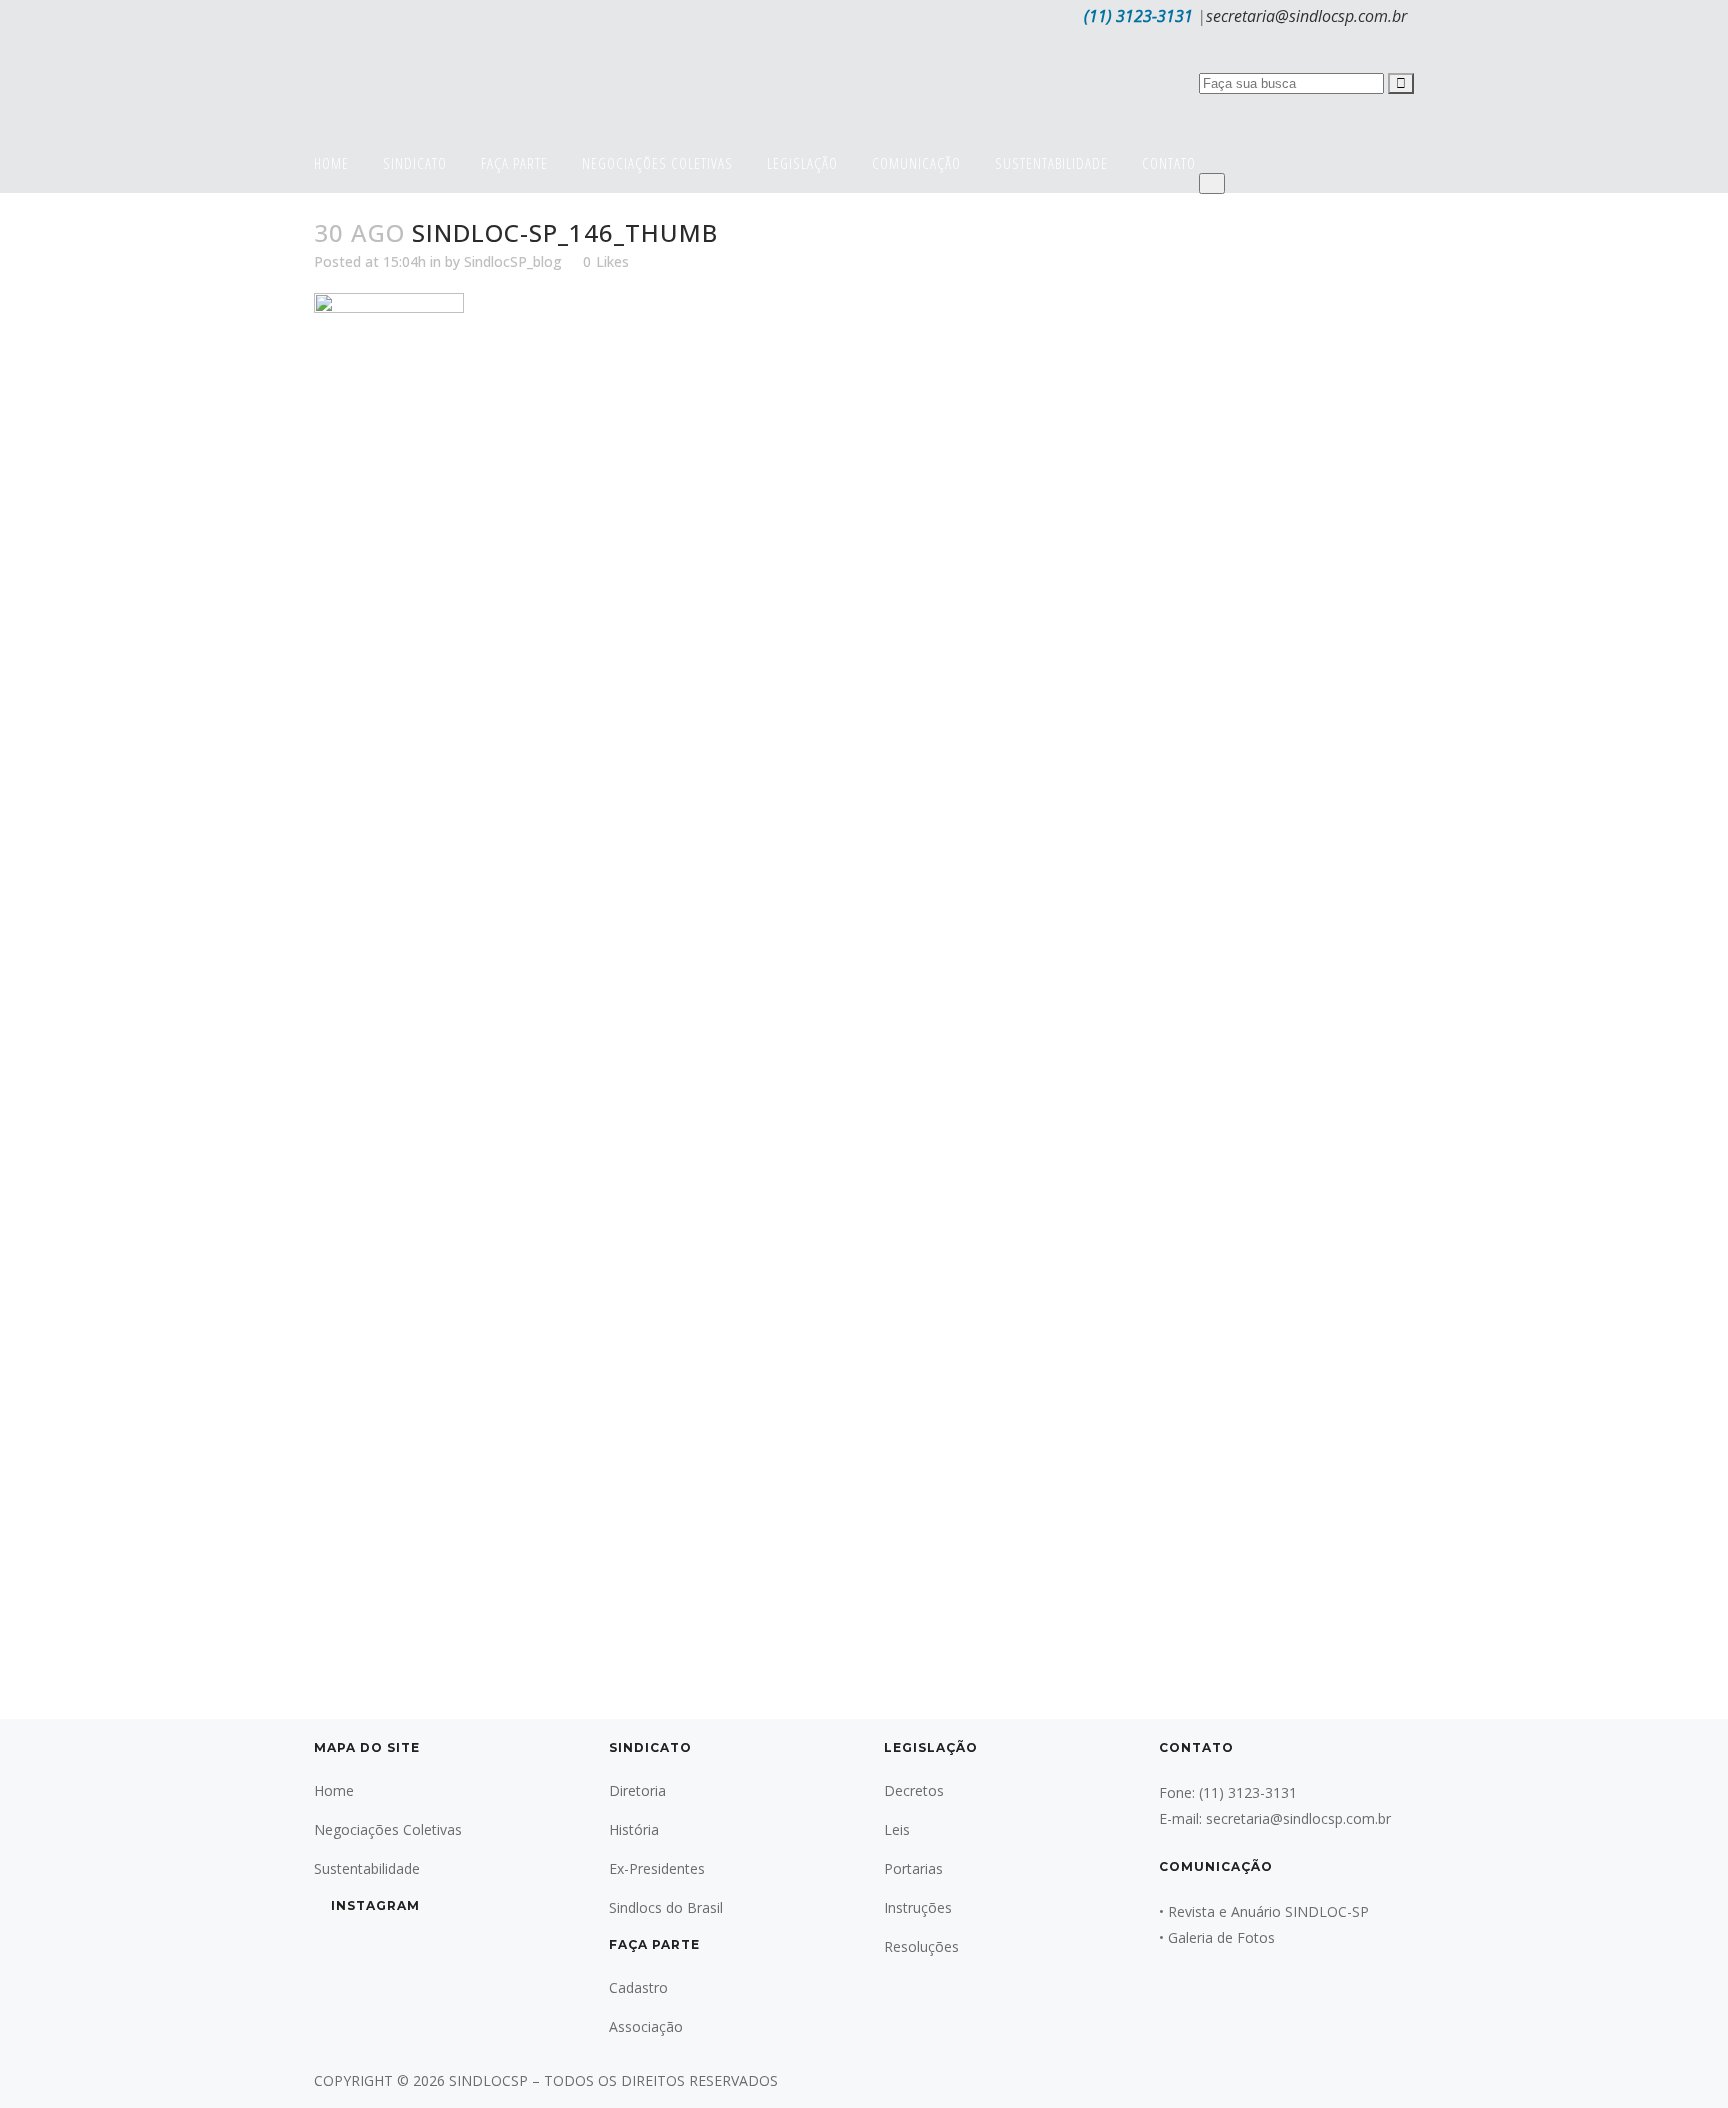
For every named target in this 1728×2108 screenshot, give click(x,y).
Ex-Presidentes (657, 1868)
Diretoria (637, 1790)
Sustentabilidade (367, 1868)
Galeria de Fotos (1221, 1937)
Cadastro (638, 1987)
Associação (646, 2026)
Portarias (913, 1868)
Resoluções (921, 1946)
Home (334, 1790)
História (634, 1829)
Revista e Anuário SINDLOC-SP (1268, 1911)
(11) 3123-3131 (1138, 16)
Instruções (918, 1907)
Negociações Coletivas (388, 1829)
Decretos (914, 1790)
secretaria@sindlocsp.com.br (1306, 16)
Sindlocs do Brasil (666, 1907)
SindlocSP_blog (513, 261)
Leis (897, 1829)
